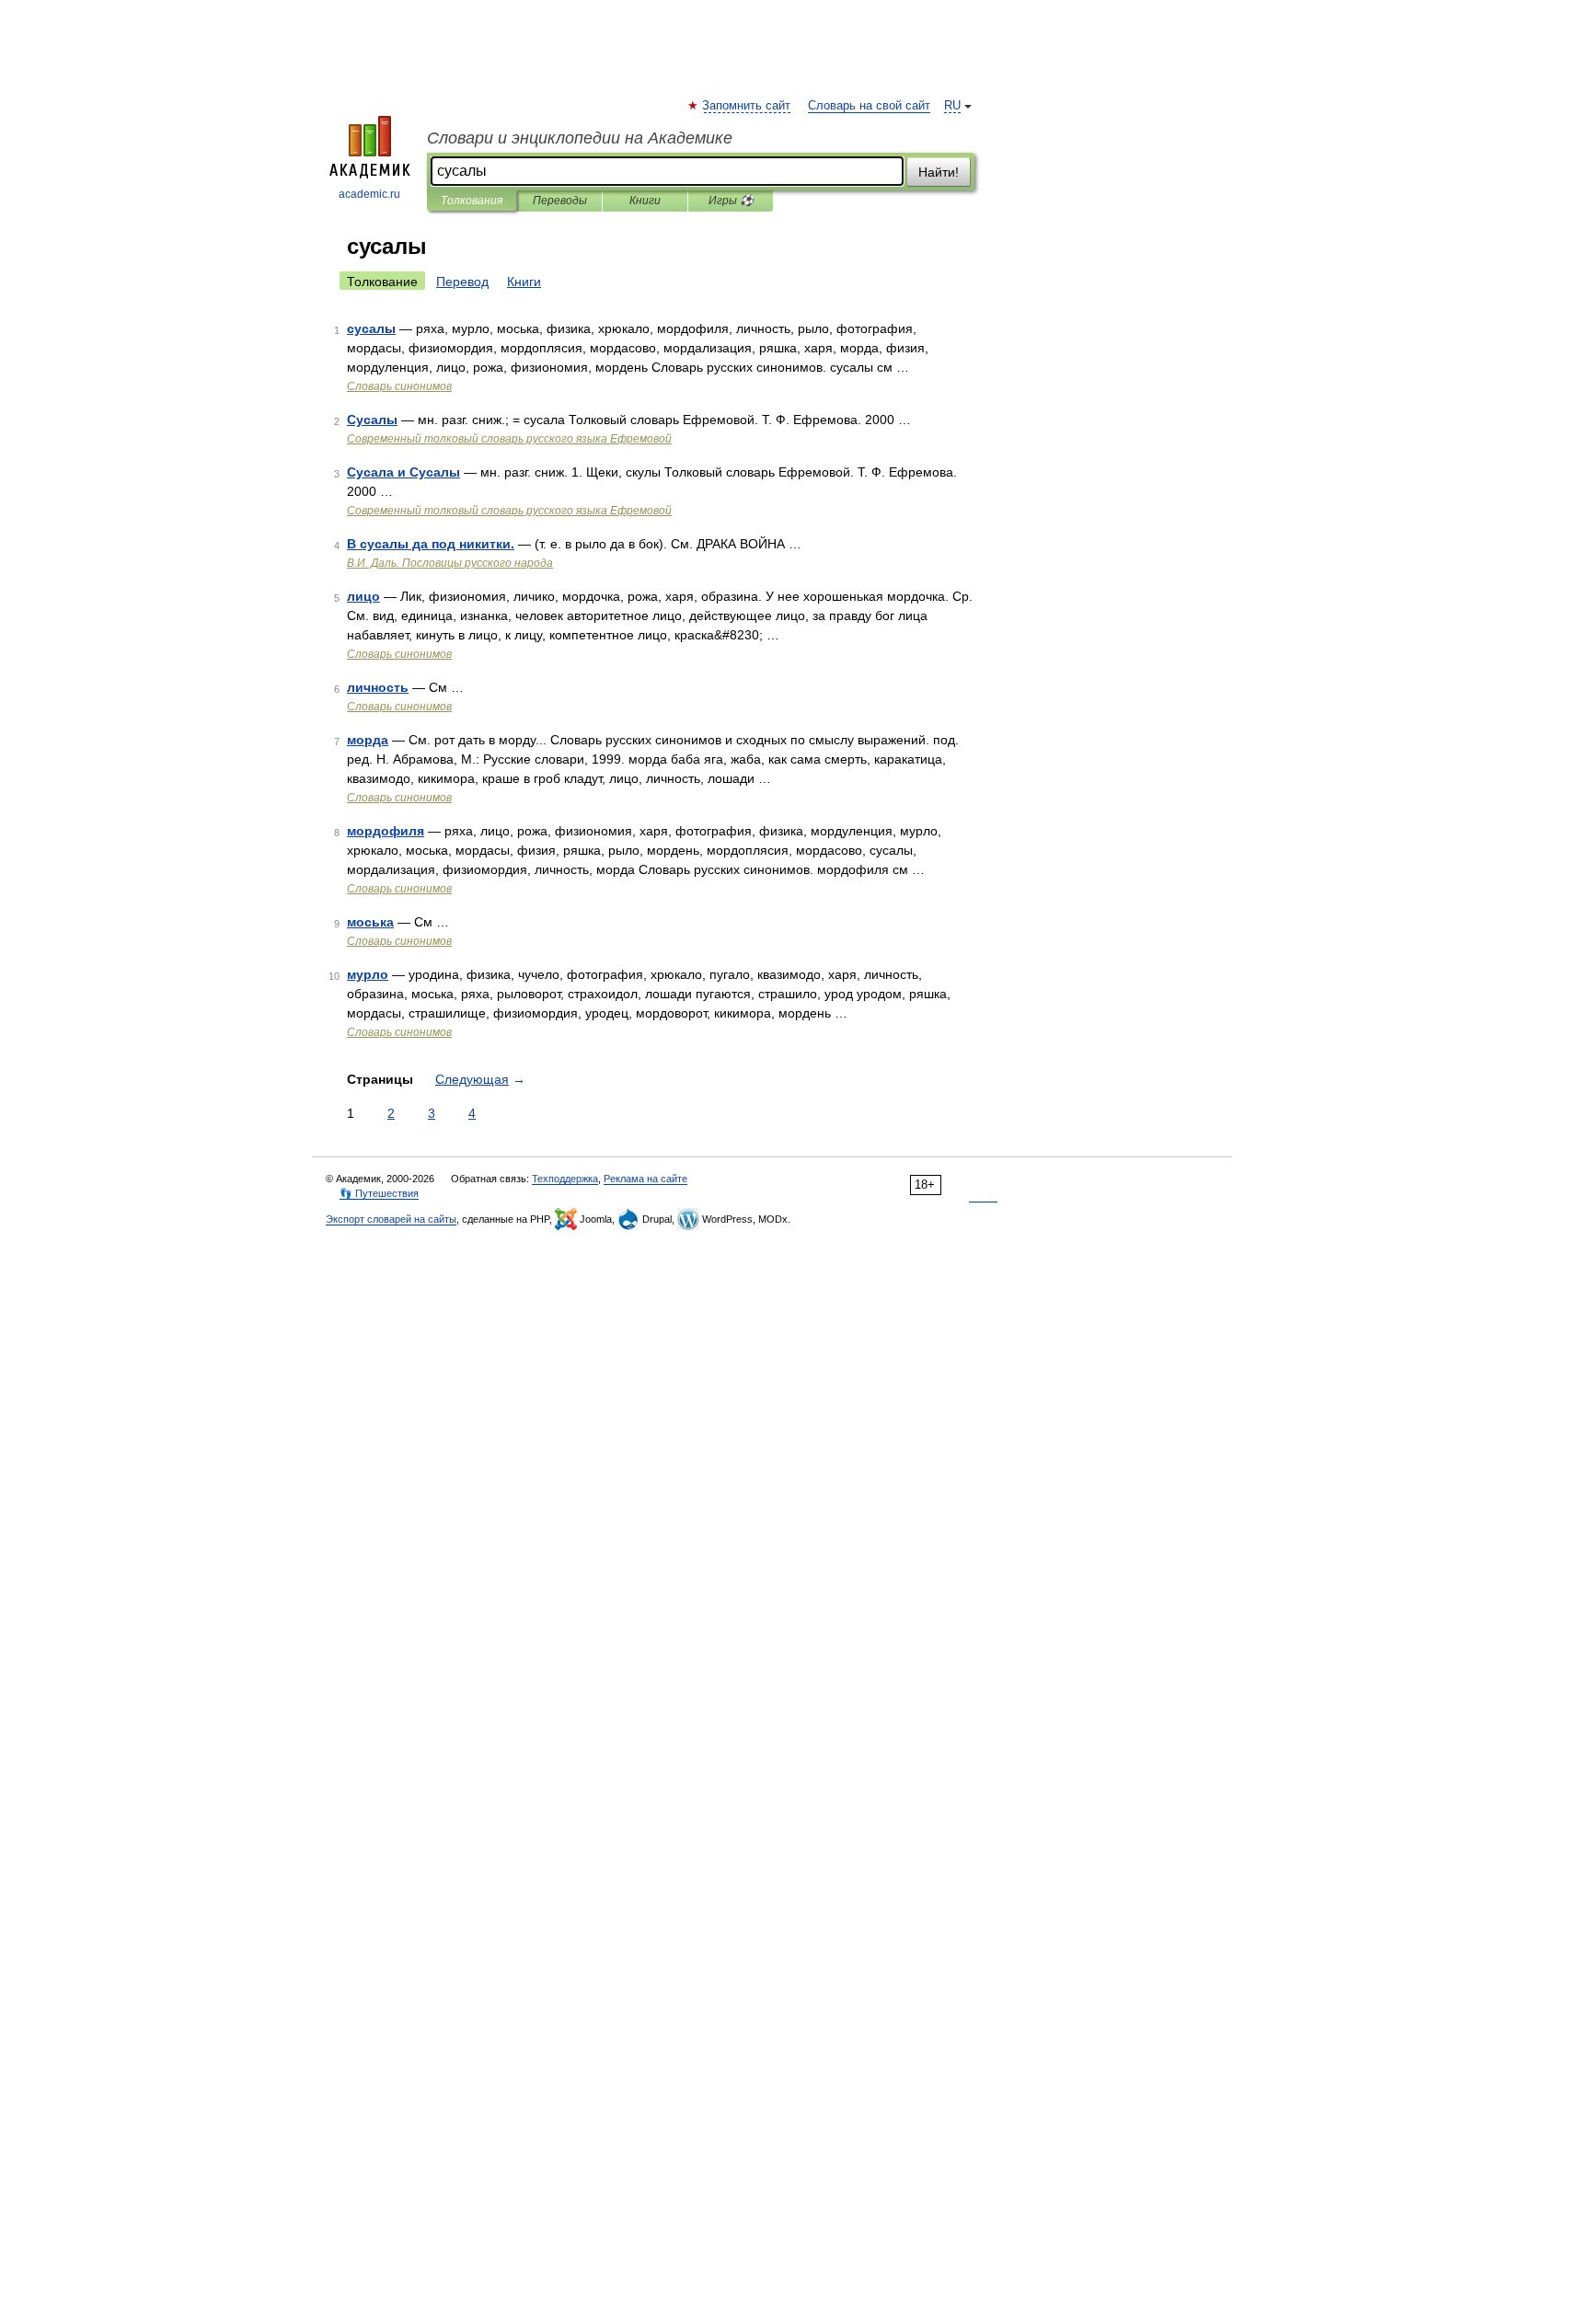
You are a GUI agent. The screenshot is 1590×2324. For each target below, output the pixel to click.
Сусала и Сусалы (403, 472)
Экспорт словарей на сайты (391, 1219)
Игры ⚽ (731, 201)
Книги (645, 201)
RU (952, 106)
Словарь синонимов (399, 386)
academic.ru (369, 194)
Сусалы (372, 420)
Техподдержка (565, 1179)
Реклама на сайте (645, 1179)
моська (370, 922)
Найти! (939, 172)
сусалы (371, 328)
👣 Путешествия (379, 1193)
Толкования (472, 201)
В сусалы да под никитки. (431, 544)
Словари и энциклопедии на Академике (580, 138)
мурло (368, 974)
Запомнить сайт (747, 106)
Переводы (560, 201)
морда (368, 740)
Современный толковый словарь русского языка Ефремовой (509, 439)
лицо (363, 596)
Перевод (462, 282)
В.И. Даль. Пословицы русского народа (450, 563)
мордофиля (386, 831)
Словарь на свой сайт (869, 106)
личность (378, 687)
